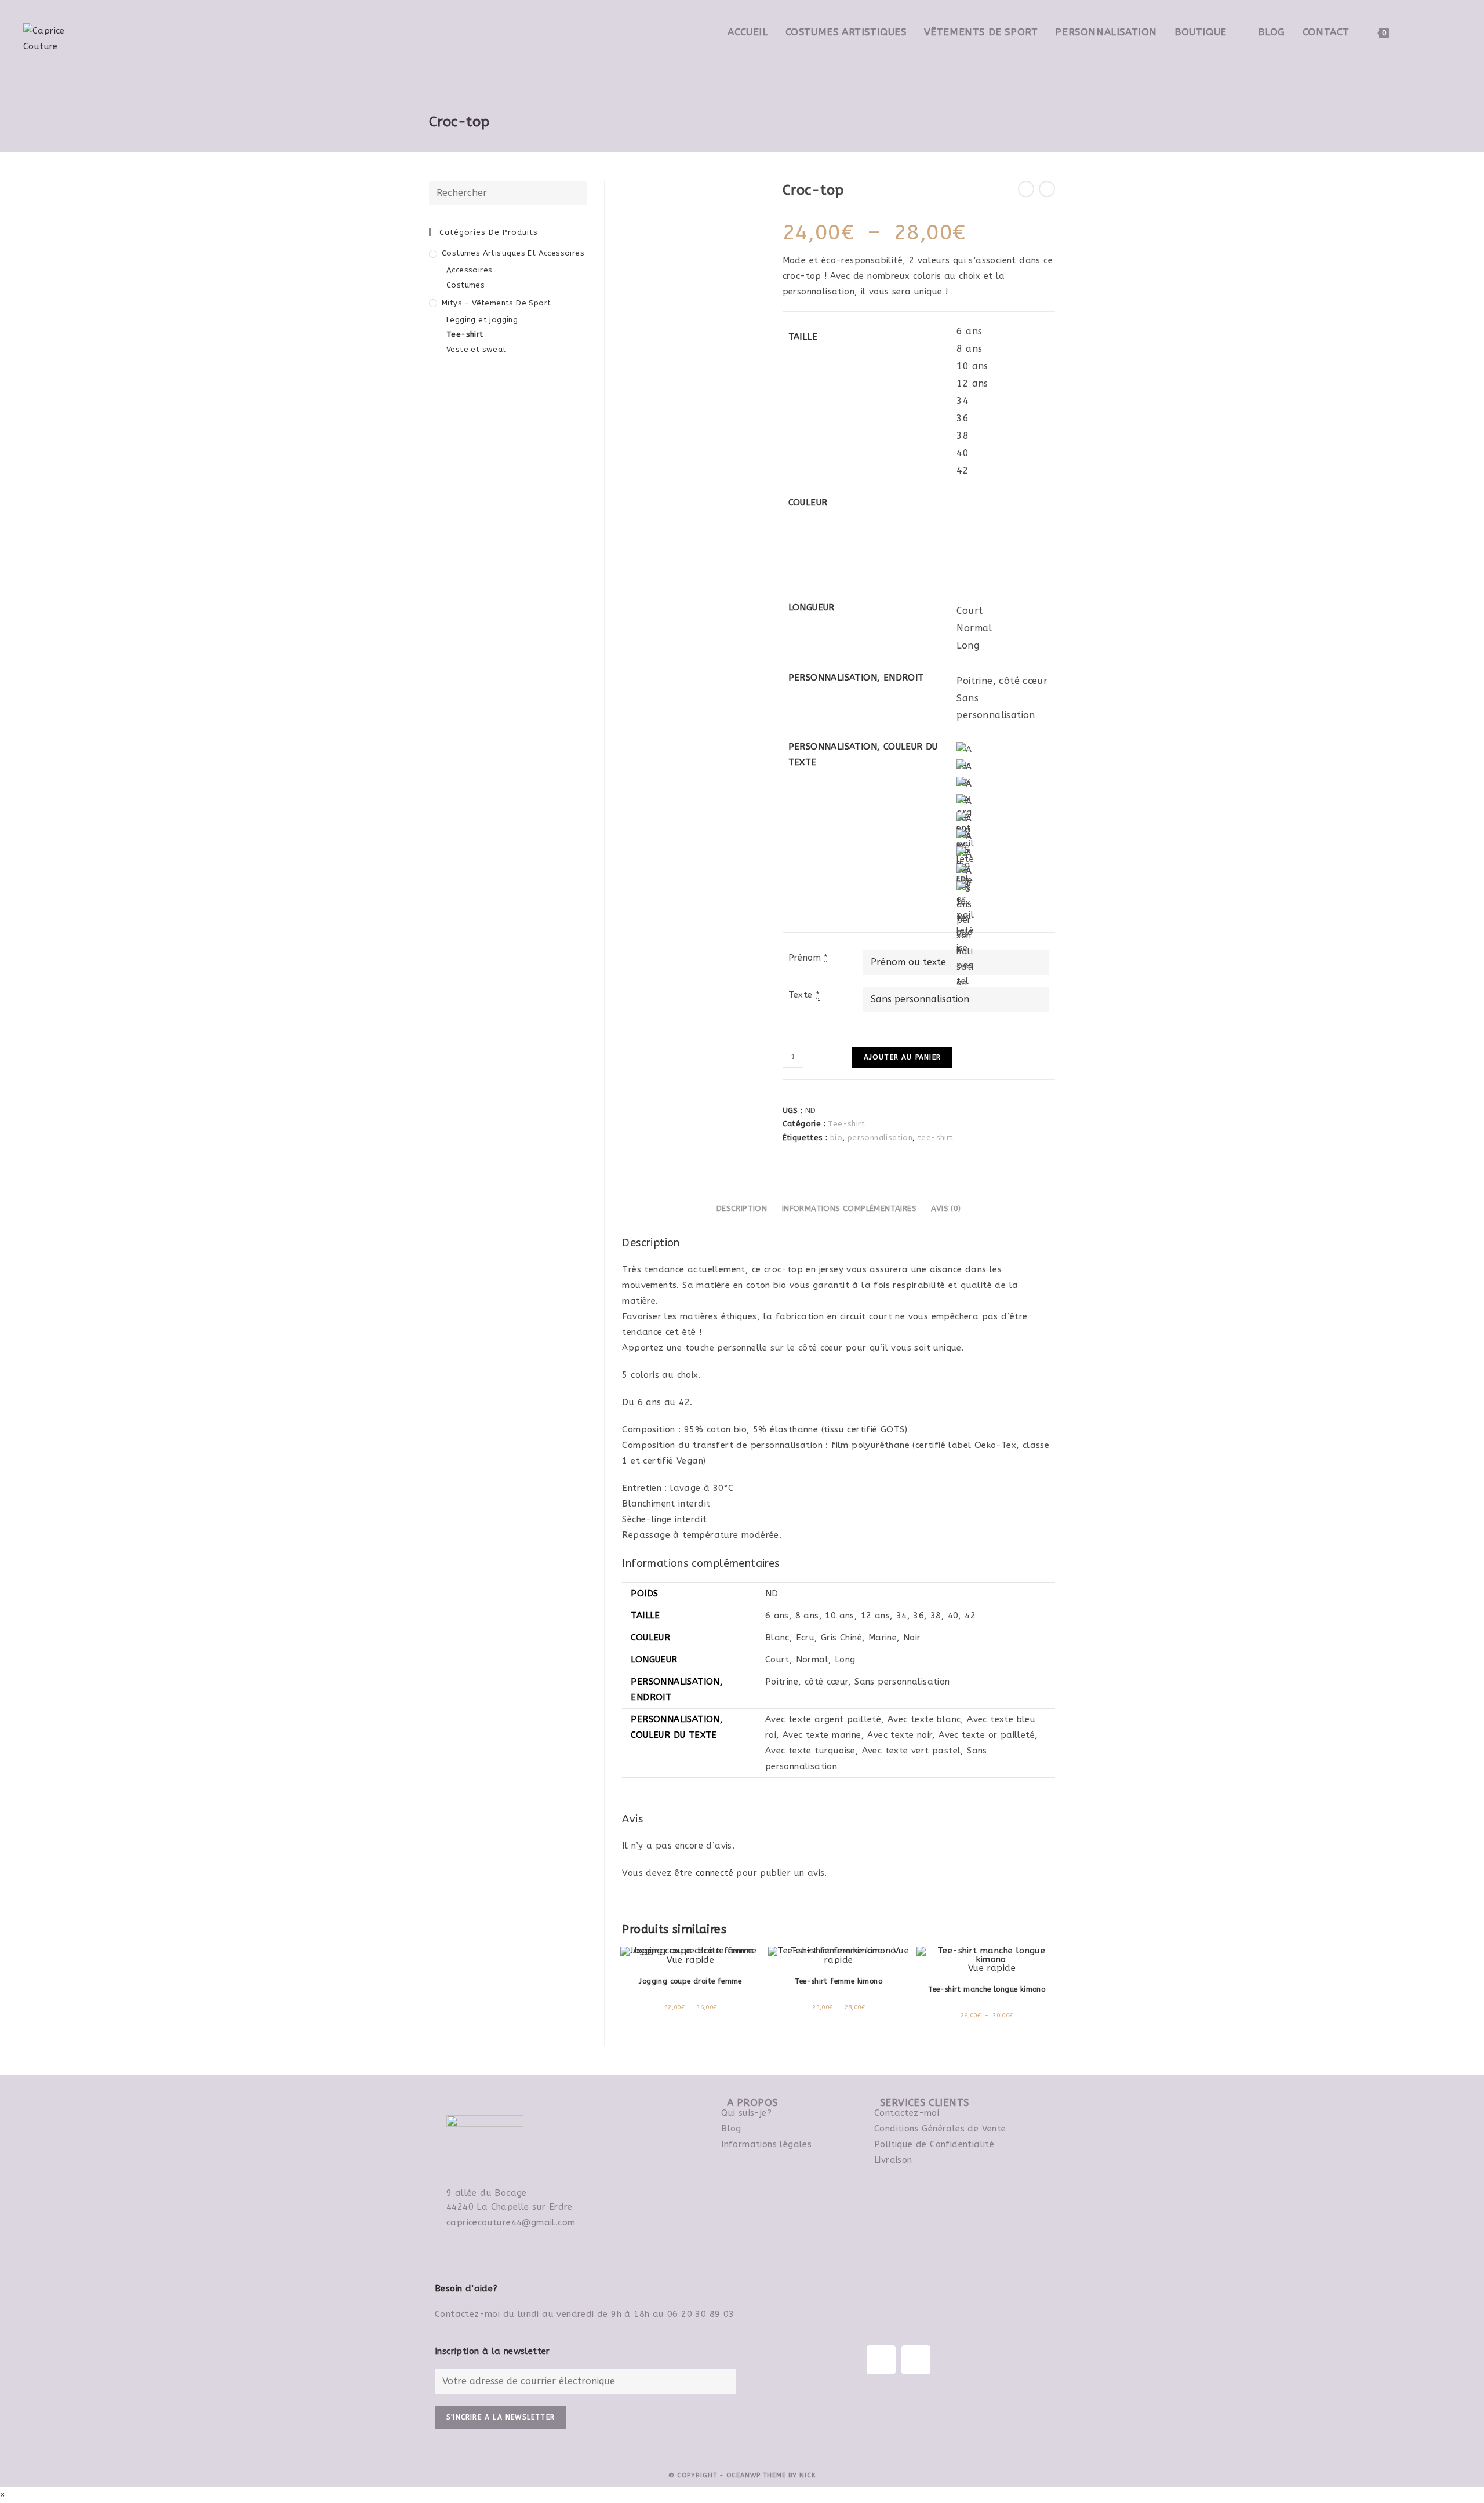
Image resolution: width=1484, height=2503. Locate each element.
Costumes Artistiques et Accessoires (513, 253)
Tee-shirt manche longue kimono (987, 1989)
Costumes (465, 285)
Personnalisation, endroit (856, 678)
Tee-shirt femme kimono (839, 1981)
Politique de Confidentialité (934, 2144)
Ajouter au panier (902, 1057)
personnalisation (880, 1138)
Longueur (812, 607)
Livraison (893, 2160)
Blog (731, 2129)
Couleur (808, 503)
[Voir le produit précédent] (1026, 189)
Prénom (808, 958)
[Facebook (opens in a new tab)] (1437, 31)
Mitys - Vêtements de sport (496, 303)
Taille (803, 337)
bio (836, 1138)
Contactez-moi (907, 2113)
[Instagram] (916, 2360)
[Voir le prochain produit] (1047, 189)
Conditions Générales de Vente (940, 2129)
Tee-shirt (846, 1124)
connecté (714, 1873)
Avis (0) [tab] (946, 1209)
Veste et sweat (477, 349)
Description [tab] (742, 1209)
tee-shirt (936, 1138)
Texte (804, 995)
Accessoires (469, 270)
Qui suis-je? (746, 2113)
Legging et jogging (482, 320)
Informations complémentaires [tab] (849, 1209)
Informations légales (766, 2144)
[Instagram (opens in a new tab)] (1456, 31)
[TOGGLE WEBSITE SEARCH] (1410, 32)
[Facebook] (881, 2360)
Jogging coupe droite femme (690, 1981)
